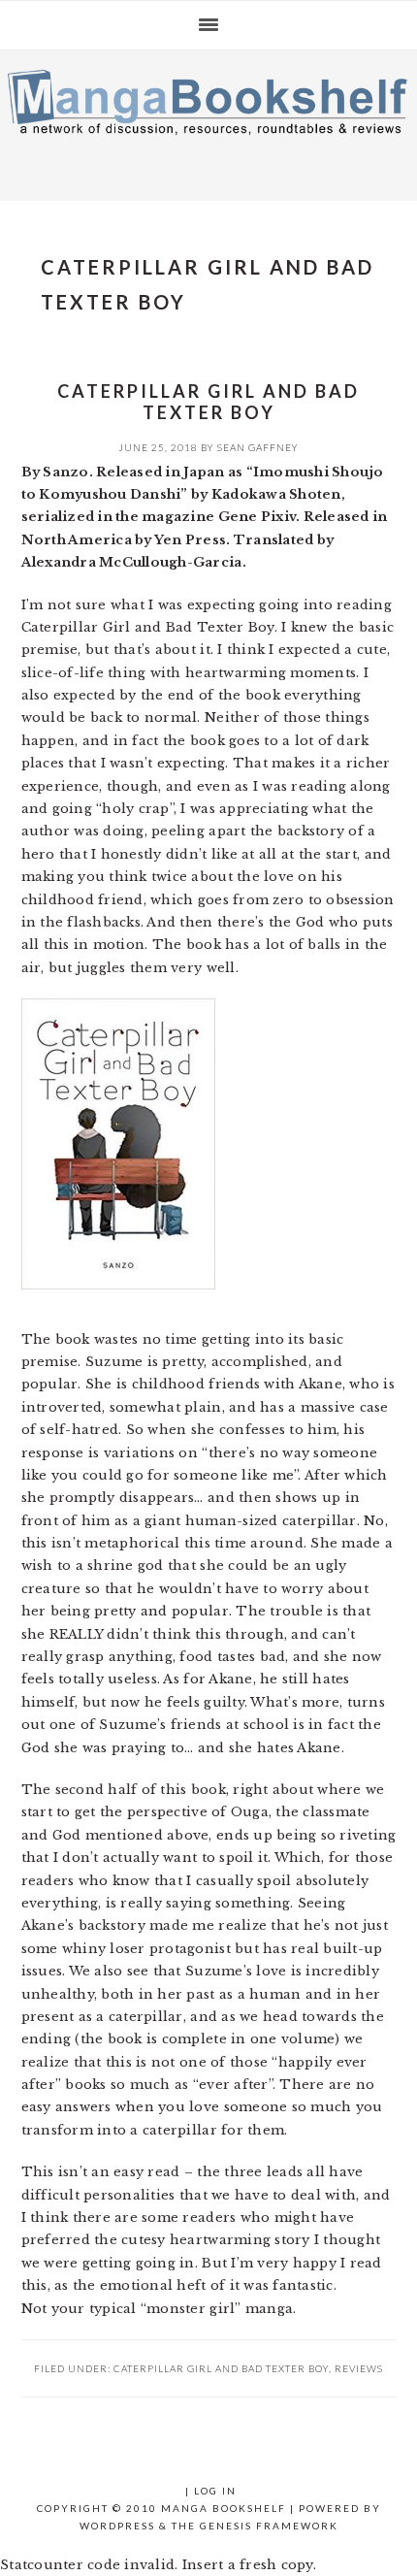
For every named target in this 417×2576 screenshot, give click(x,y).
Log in (215, 2491)
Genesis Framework (269, 2526)
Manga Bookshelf (208, 120)
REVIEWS (359, 2368)
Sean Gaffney (258, 447)
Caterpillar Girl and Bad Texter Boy (208, 402)
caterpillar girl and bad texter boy (221, 2368)
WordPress (117, 2526)
